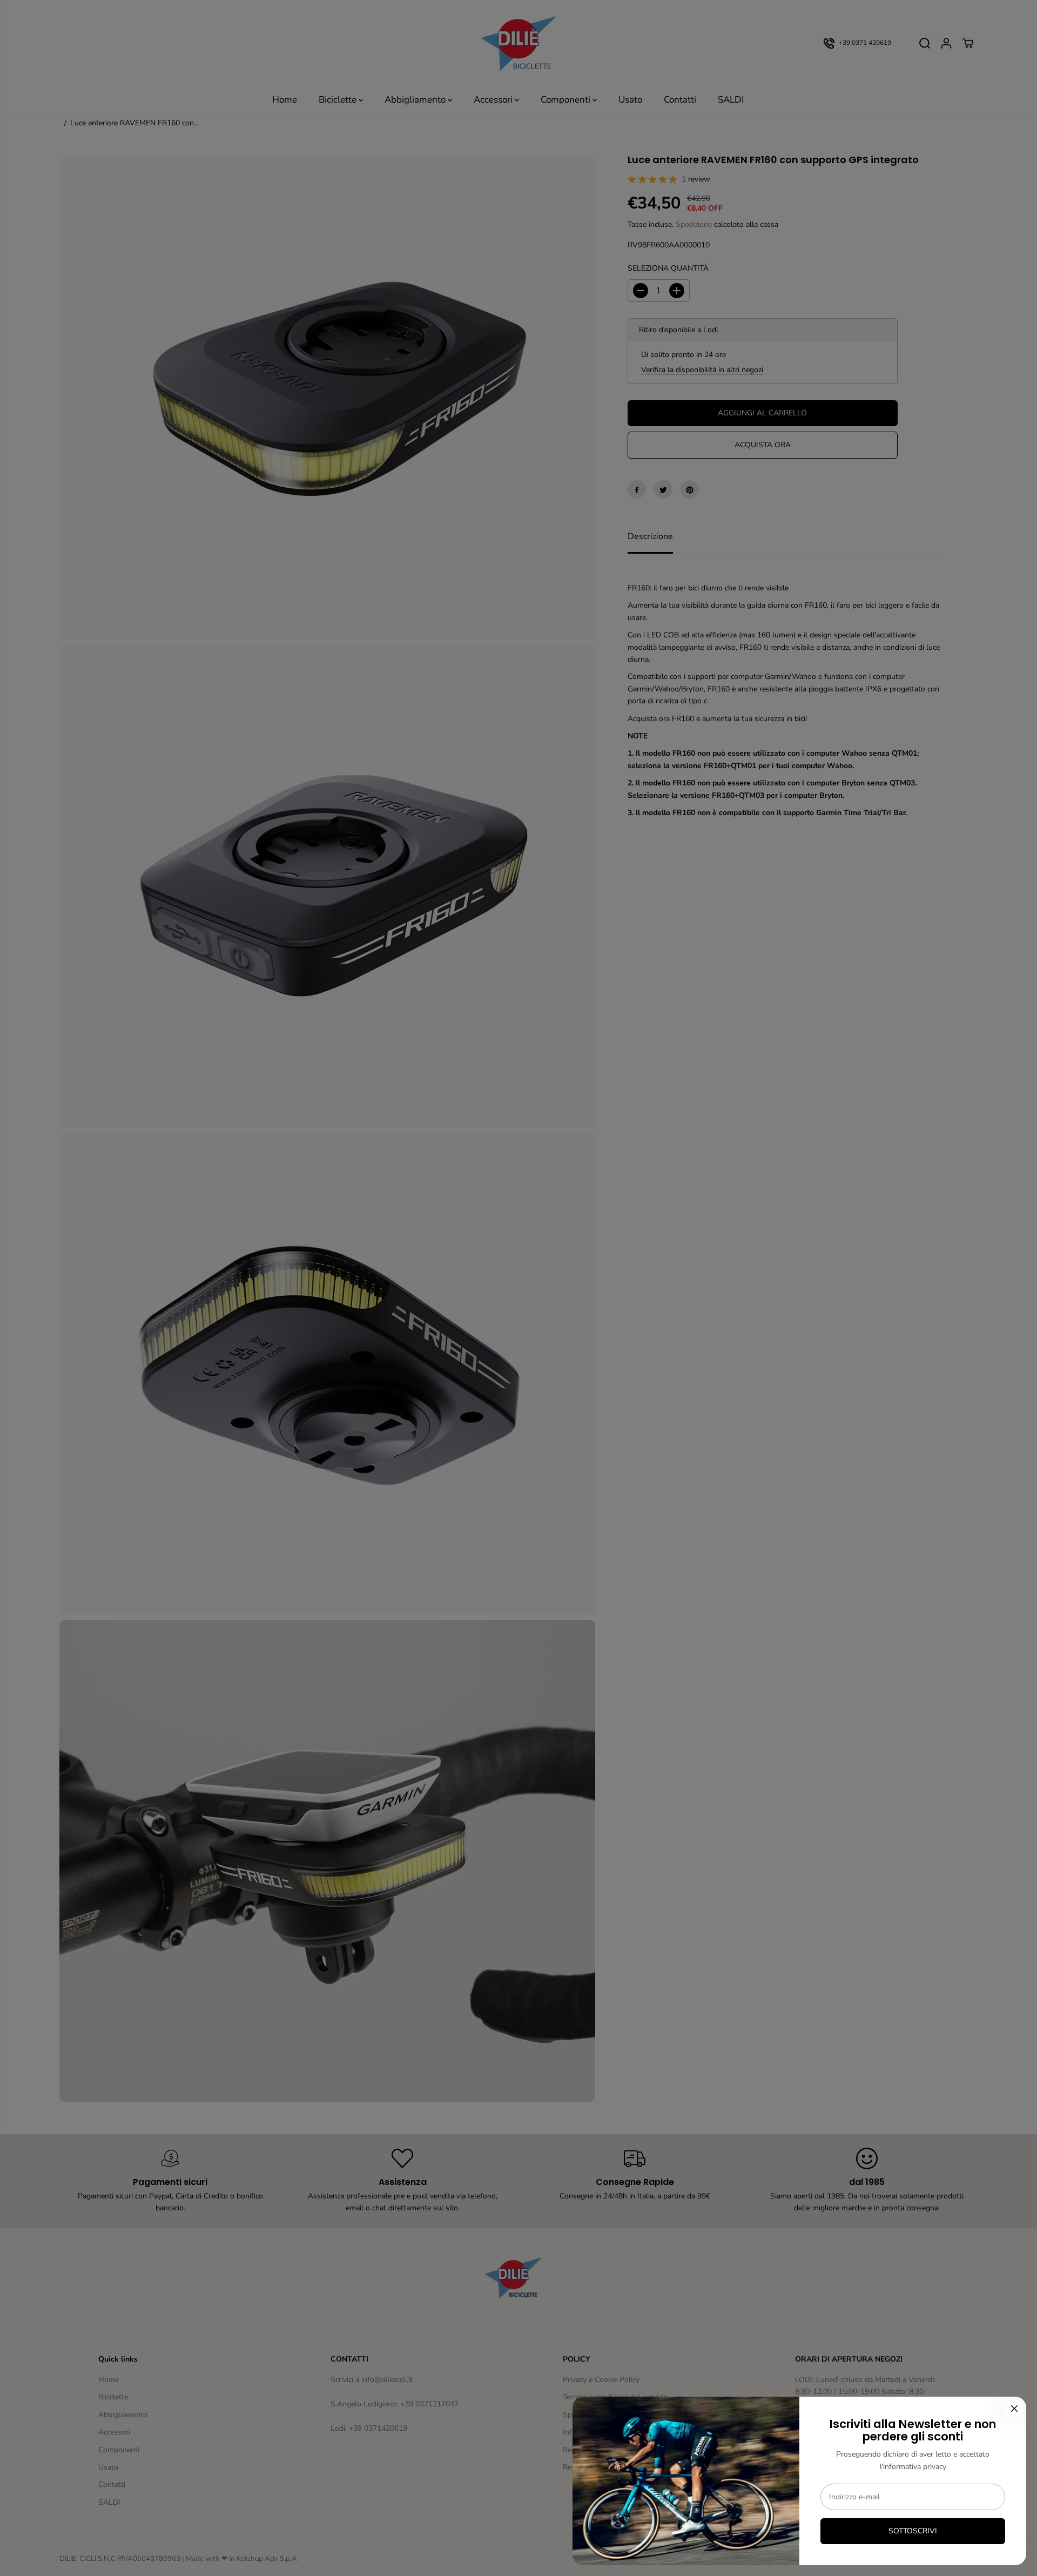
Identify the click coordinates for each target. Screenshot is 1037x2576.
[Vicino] (1014, 2409)
